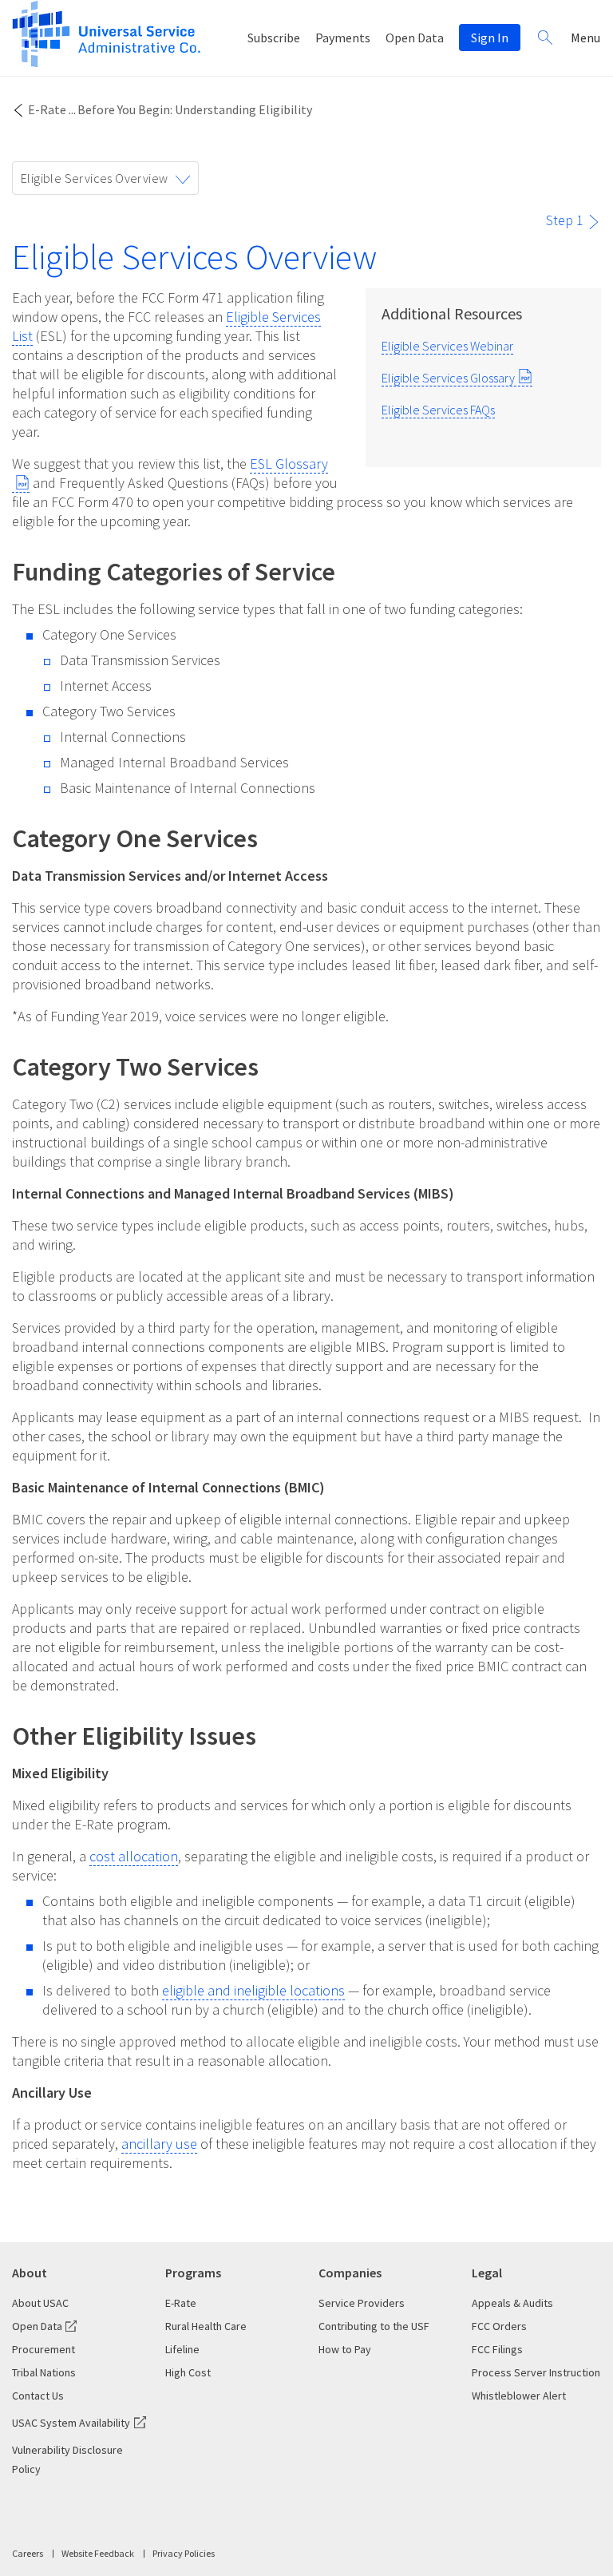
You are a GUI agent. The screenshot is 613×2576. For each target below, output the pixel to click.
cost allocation (134, 1856)
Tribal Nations (44, 2372)
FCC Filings (497, 2349)
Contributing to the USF (374, 2326)
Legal (487, 2273)
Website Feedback (98, 2553)
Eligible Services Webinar (447, 346)
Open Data (415, 38)
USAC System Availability (71, 2423)
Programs (193, 2273)
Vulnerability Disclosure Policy (67, 2459)
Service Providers (362, 2303)
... (72, 109)
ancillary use (159, 2144)
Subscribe (274, 38)
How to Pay (345, 2349)
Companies (350, 2273)
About (30, 2273)
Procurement (44, 2349)
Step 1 (565, 220)
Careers (28, 2553)
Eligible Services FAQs (438, 410)
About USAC (40, 2303)
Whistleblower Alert (519, 2396)
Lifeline (182, 2349)
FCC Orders (499, 2326)
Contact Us (38, 2396)
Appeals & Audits (512, 2303)
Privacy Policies (184, 2553)
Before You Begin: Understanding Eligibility (195, 109)
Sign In (490, 38)
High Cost (188, 2372)
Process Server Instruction (536, 2372)
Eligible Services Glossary (448, 378)
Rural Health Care (206, 2326)
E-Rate (47, 109)
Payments (343, 38)
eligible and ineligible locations (253, 1990)
